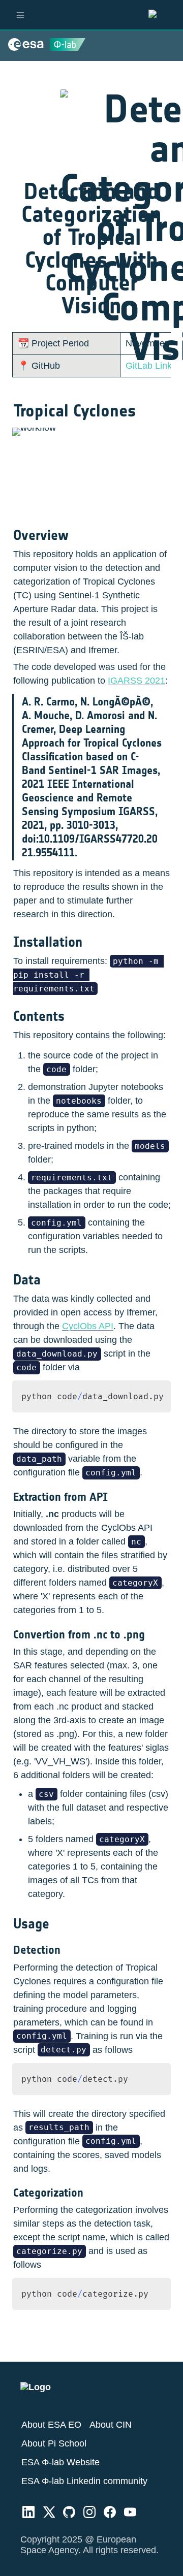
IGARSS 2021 (136, 681)
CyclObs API (88, 1326)
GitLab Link (149, 366)
